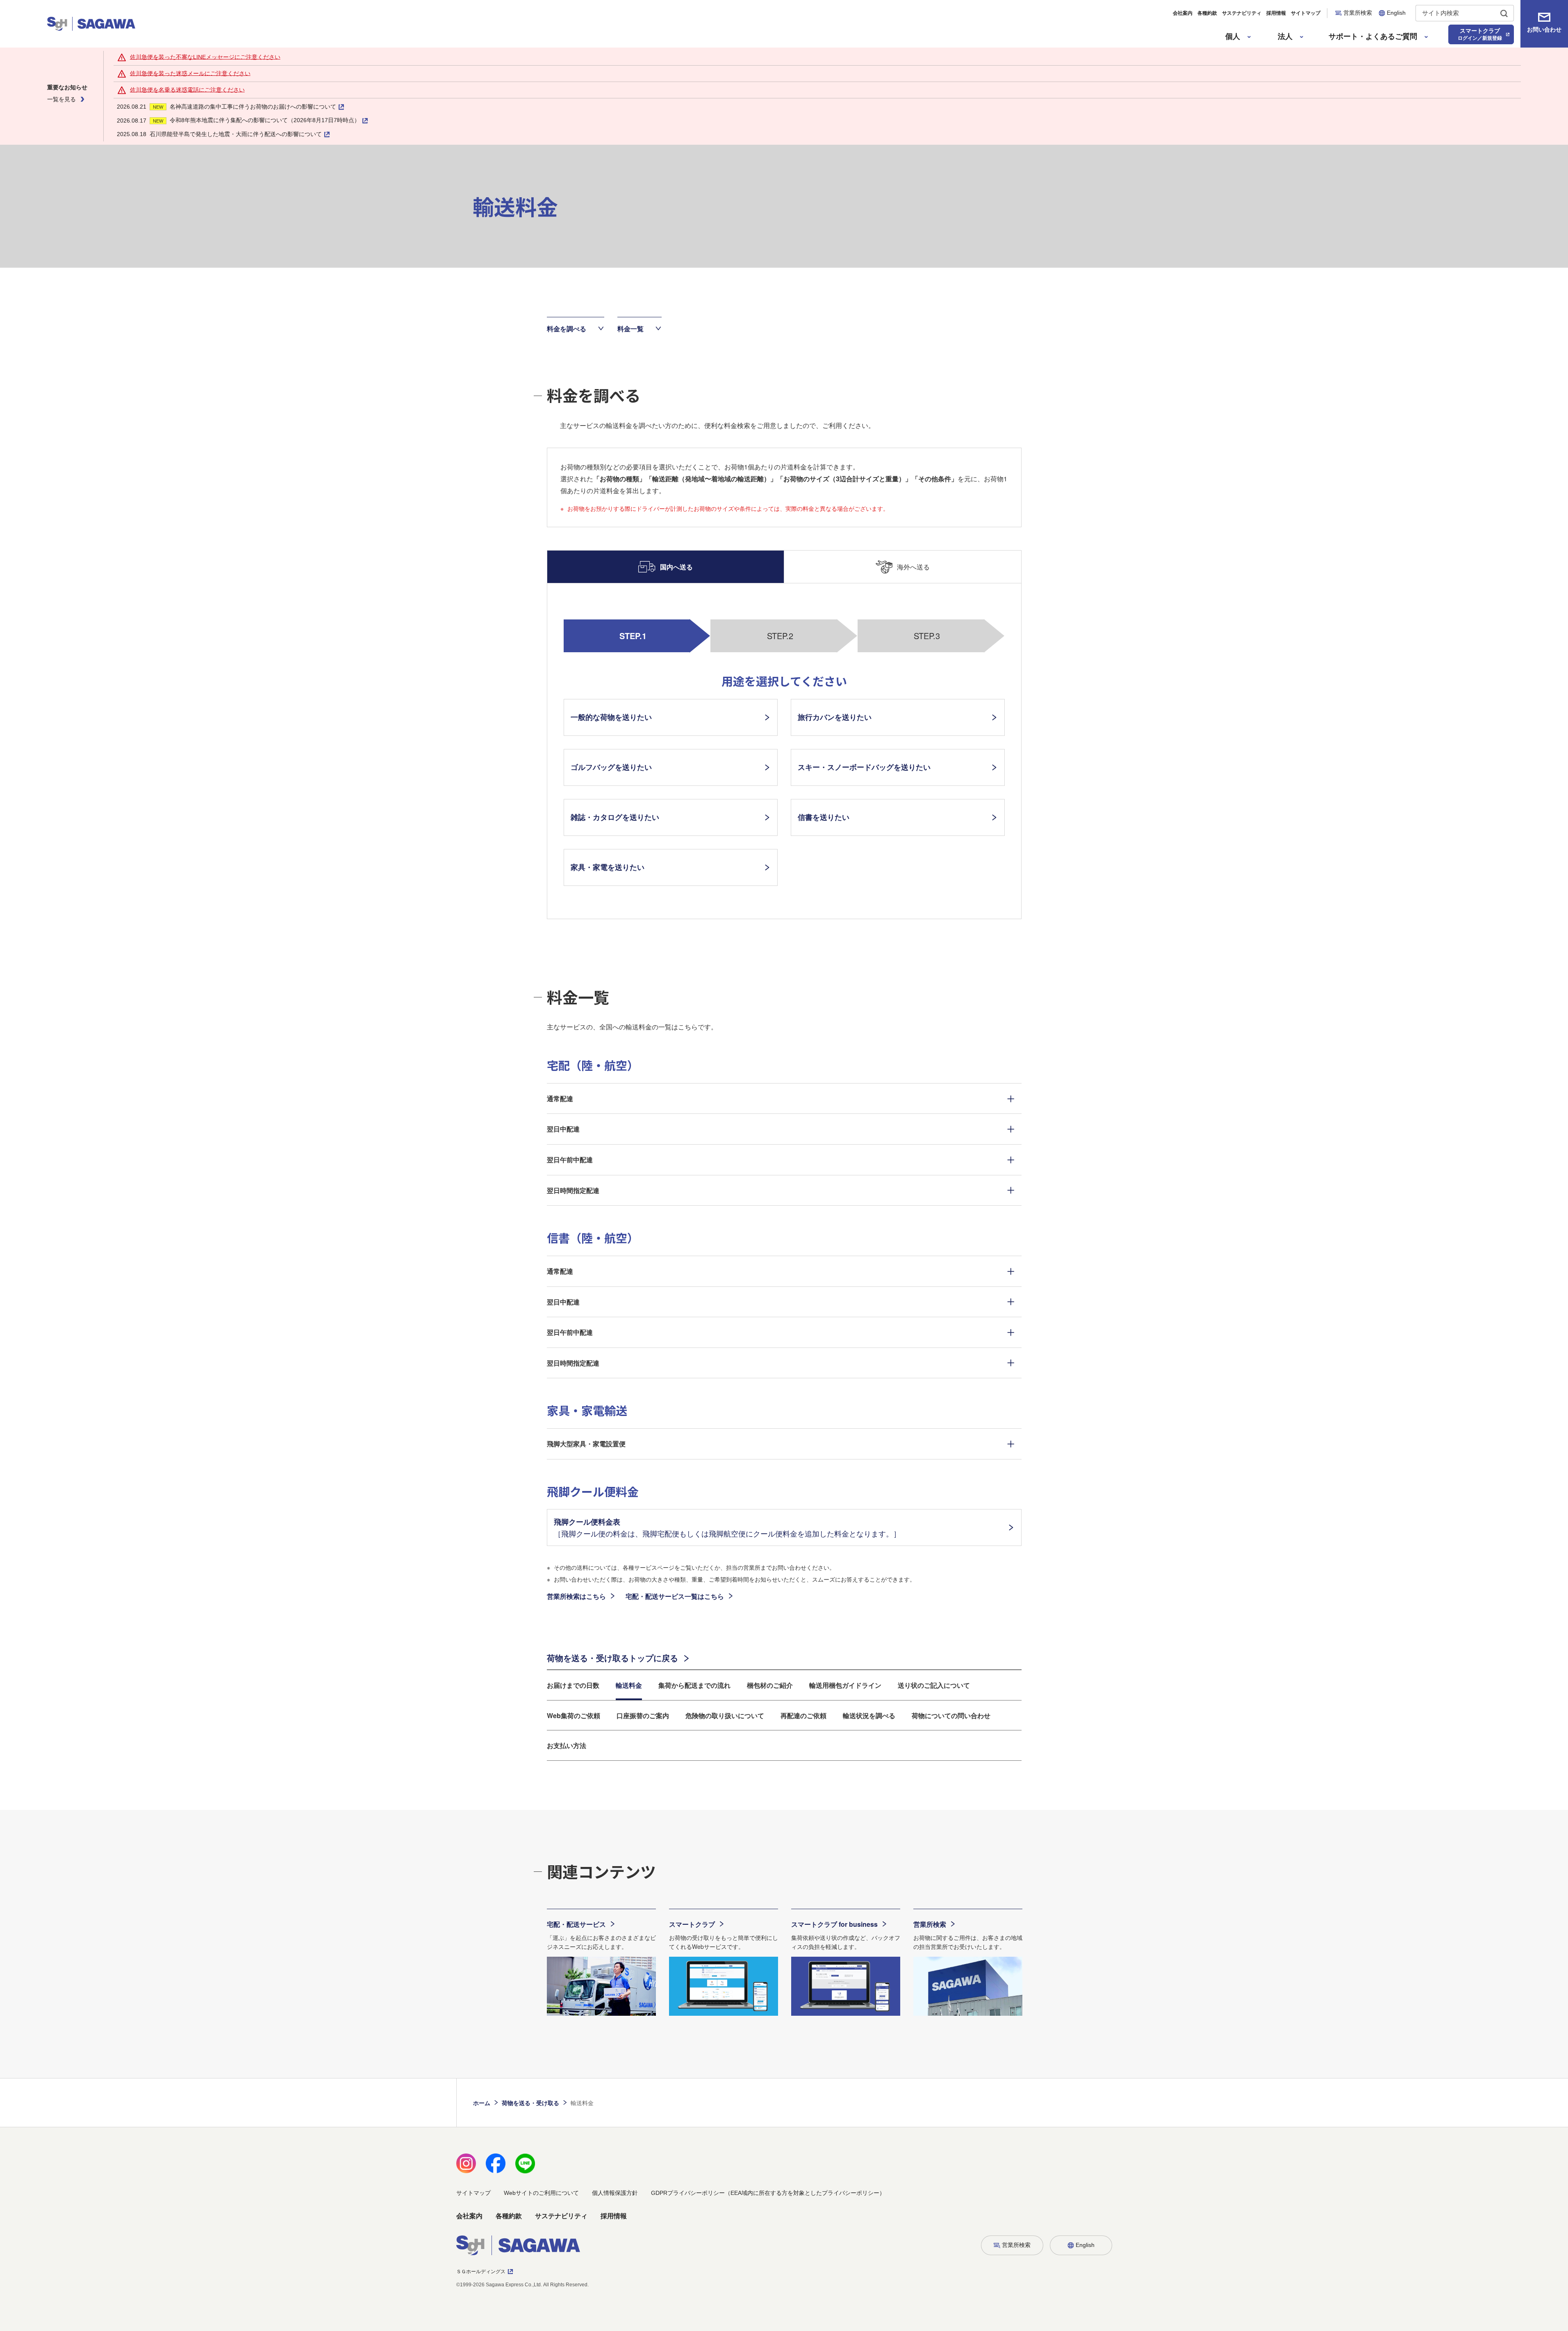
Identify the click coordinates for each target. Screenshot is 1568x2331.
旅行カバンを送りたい (835, 717)
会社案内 (1183, 13)
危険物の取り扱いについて (725, 1715)
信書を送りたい (824, 817)
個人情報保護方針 (615, 2193)
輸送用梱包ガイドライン (845, 1685)
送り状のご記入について (934, 1685)
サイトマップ (1306, 13)
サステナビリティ (1242, 13)
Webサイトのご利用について (541, 2193)
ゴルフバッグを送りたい (611, 767)
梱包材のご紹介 (770, 1685)
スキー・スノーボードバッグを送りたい (864, 767)
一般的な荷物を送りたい (611, 717)
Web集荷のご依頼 (573, 1715)
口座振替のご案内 (643, 1715)
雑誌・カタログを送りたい (615, 817)
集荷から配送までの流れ (694, 1685)
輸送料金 (629, 1685)
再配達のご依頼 (803, 1715)
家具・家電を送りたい (608, 867)
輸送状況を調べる (869, 1715)
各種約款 (1207, 13)
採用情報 (1276, 13)
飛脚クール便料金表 (727, 1528)
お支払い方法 (567, 1745)
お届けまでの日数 (573, 1685)
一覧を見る (61, 99)
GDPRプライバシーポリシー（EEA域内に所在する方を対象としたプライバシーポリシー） (768, 2193)
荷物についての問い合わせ (951, 1715)
